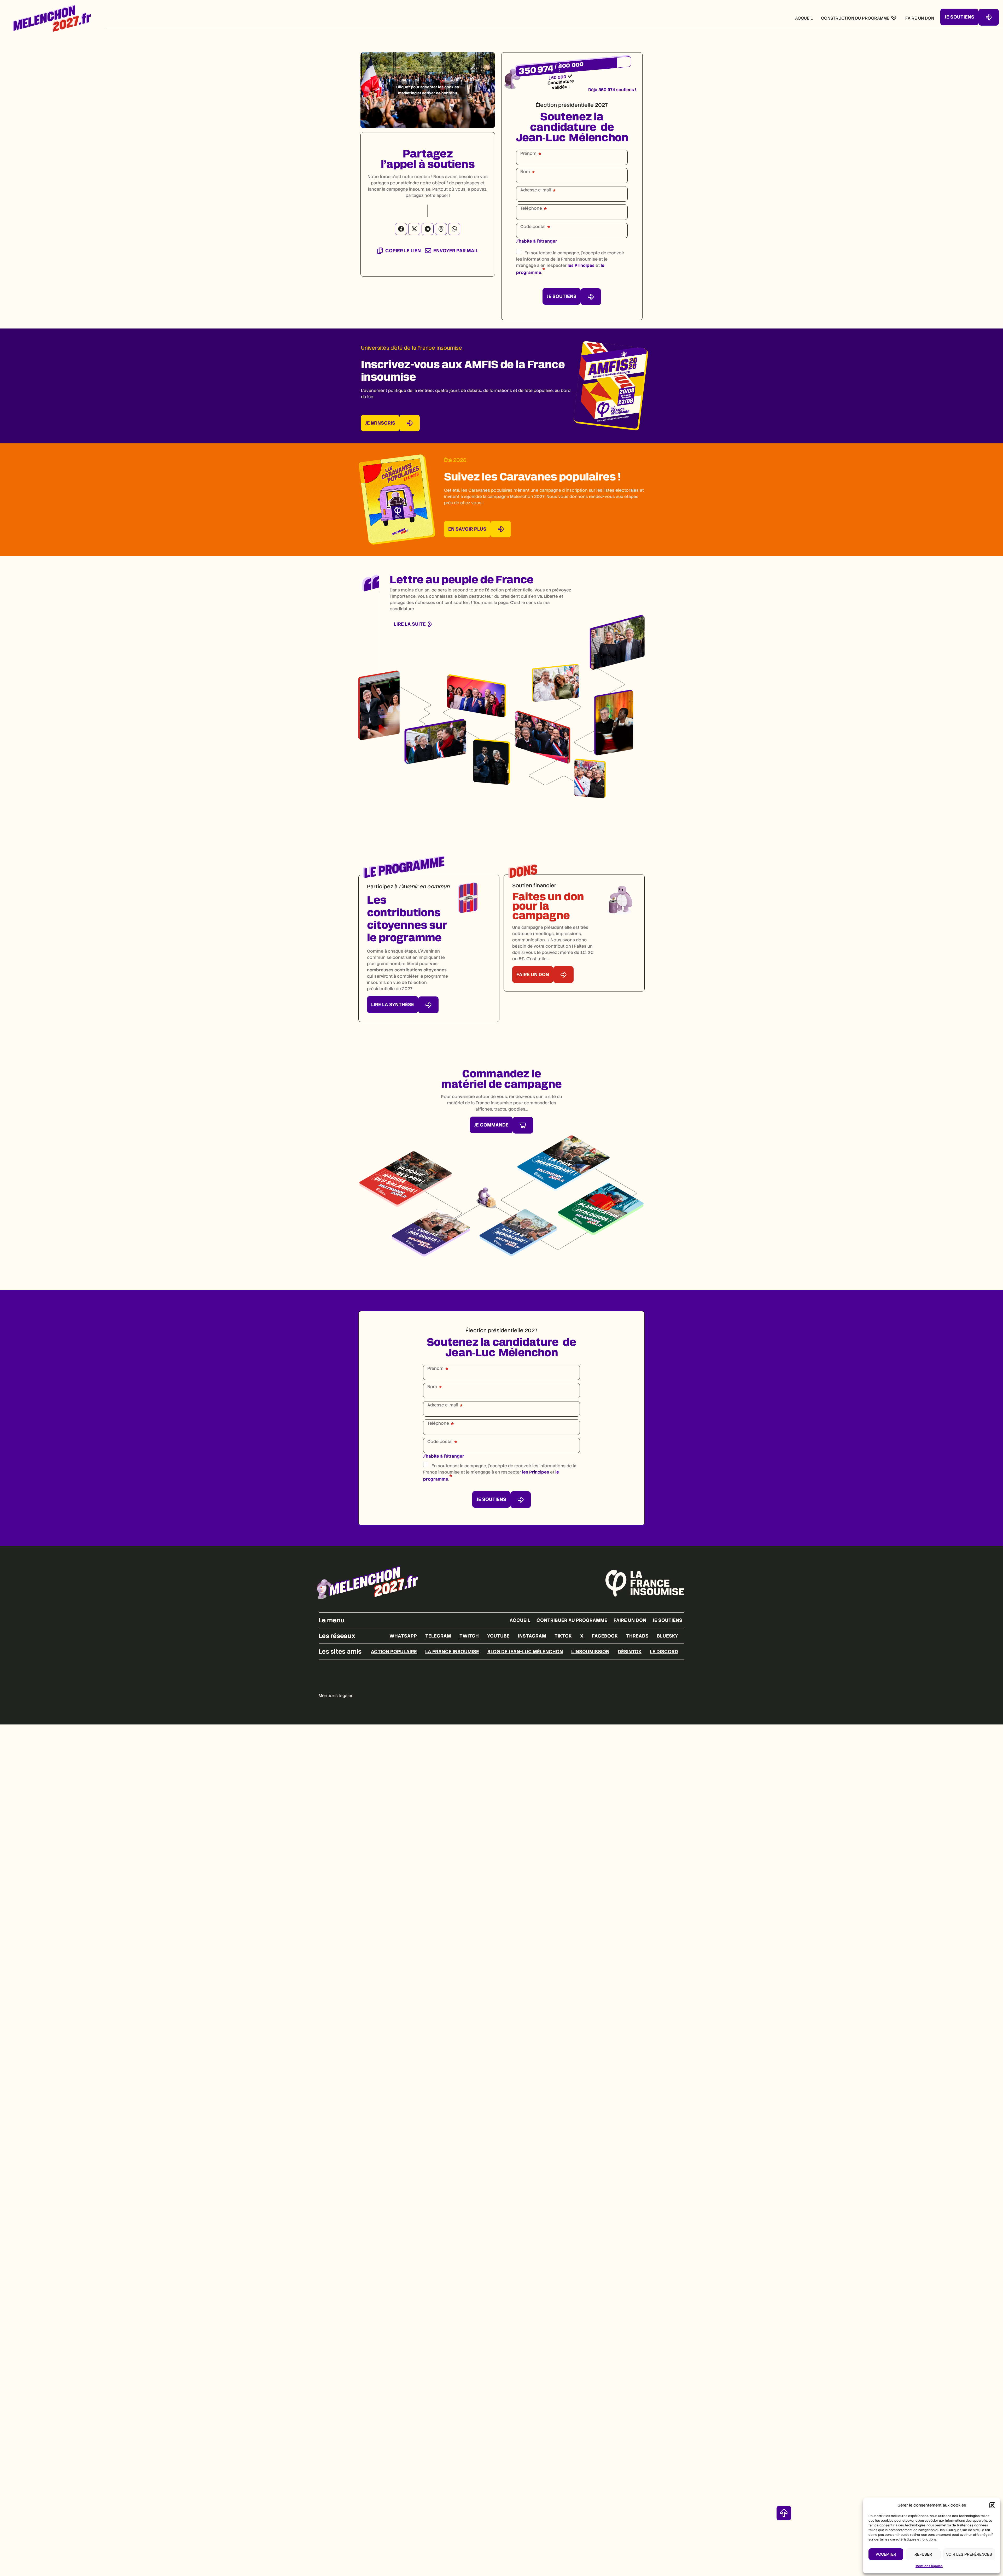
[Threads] (441, 229)
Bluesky (667, 1636)
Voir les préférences (969, 2554)
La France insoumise (452, 1651)
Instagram (532, 1636)
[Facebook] (401, 229)
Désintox (630, 1651)
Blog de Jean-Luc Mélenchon (525, 1651)
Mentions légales (929, 2566)
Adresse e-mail (536, 190)
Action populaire (394, 1651)
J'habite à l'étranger (537, 241)
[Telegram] (428, 229)
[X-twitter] (414, 229)
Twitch (469, 1636)
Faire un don (630, 1620)
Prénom (528, 154)
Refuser (923, 2554)
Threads (637, 1636)
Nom (525, 172)
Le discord (664, 1651)
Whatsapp (403, 1636)
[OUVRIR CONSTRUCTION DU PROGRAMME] (894, 18)
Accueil (520, 1620)
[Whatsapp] (454, 229)
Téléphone (531, 208)
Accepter (886, 2554)
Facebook (605, 1636)
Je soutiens (667, 1620)
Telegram (438, 1636)
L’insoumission (590, 1651)
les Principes (581, 265)
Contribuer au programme (572, 1620)
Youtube (498, 1636)
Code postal (533, 227)
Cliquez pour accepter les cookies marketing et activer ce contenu (428, 90)
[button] (992, 2505)
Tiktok (563, 1636)
